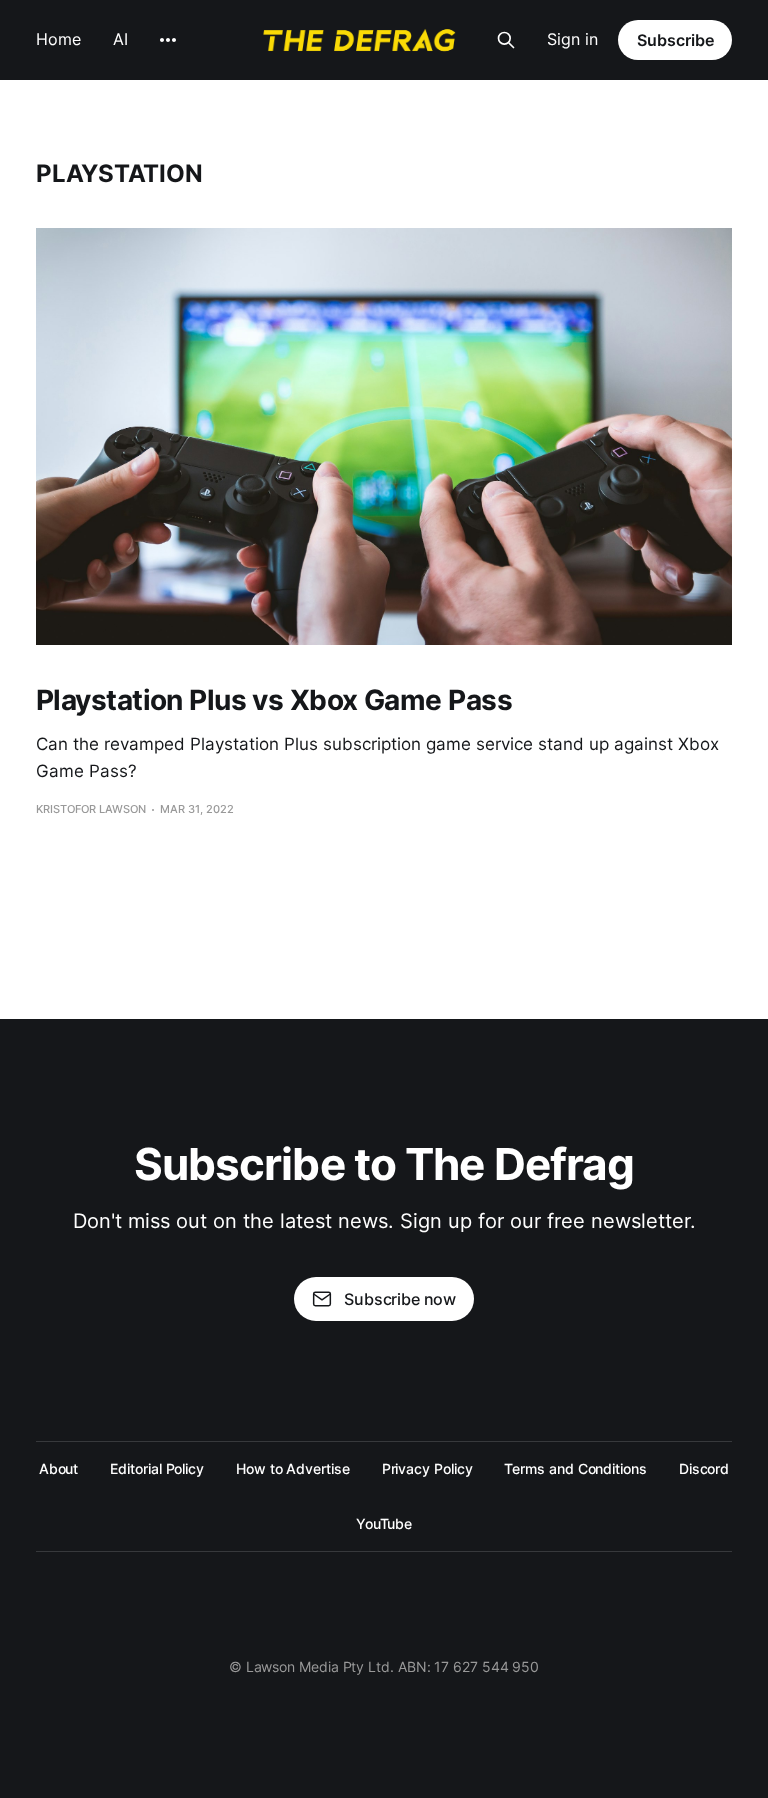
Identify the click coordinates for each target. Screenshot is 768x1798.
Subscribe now (400, 1299)
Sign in (572, 39)
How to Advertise (293, 1468)
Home (58, 39)
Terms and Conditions (575, 1468)
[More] (168, 40)
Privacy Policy (427, 1468)
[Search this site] (506, 40)
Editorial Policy (157, 1468)
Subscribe (675, 40)
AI (120, 39)
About (59, 1468)
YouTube (384, 1523)
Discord (704, 1468)
